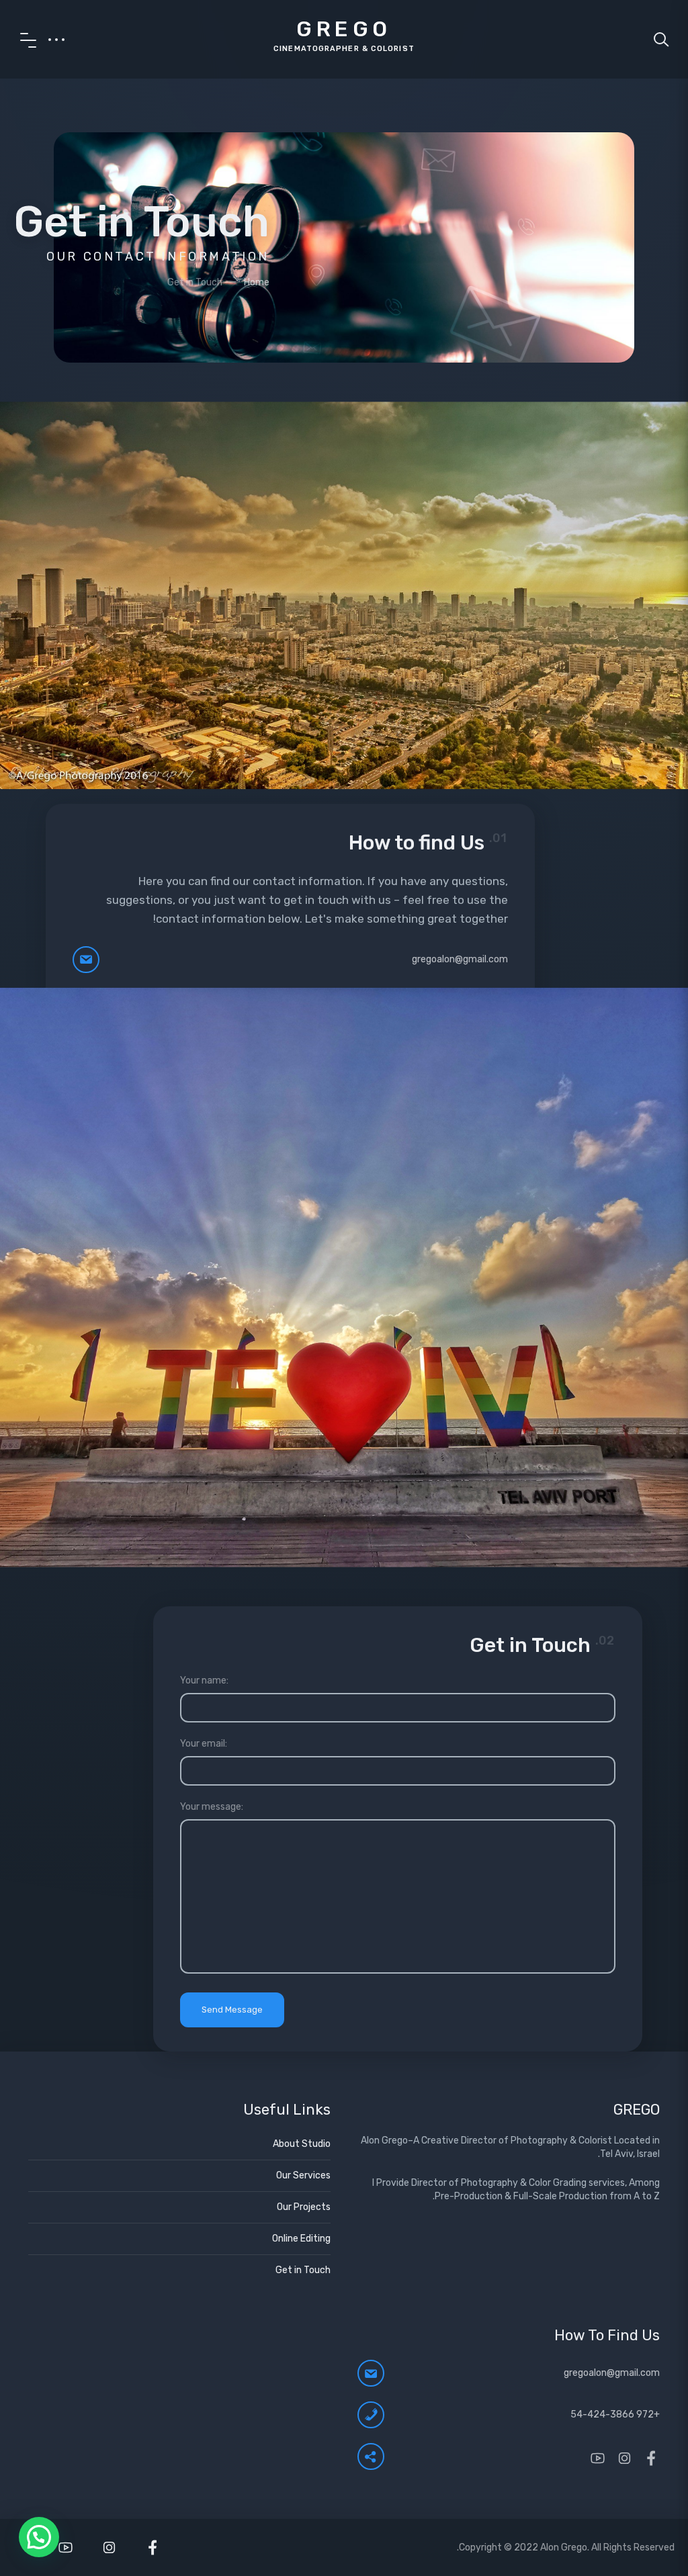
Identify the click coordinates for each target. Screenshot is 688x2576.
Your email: (204, 1744)
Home (257, 282)
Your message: (212, 1807)
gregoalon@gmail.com (460, 959)
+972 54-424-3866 (615, 2414)
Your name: (204, 1681)
